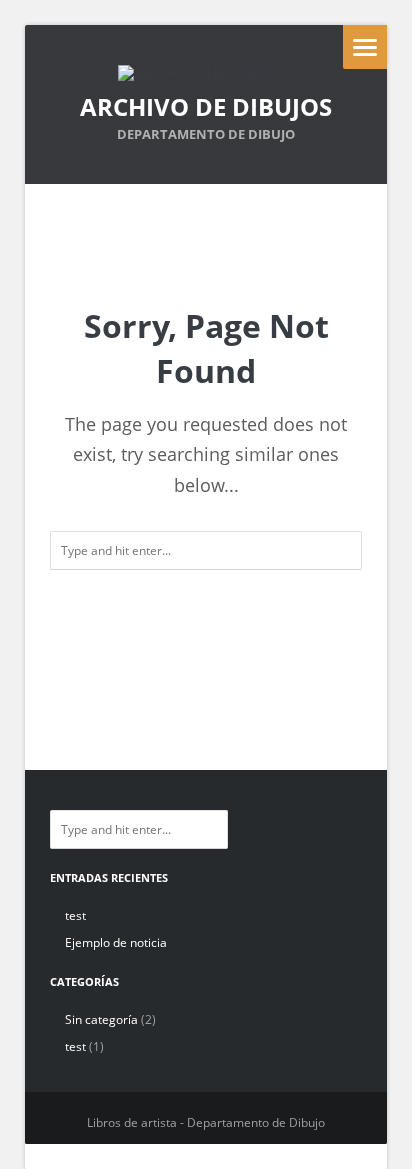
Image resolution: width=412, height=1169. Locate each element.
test (75, 915)
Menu (365, 47)
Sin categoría (101, 1019)
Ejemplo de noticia (116, 942)
